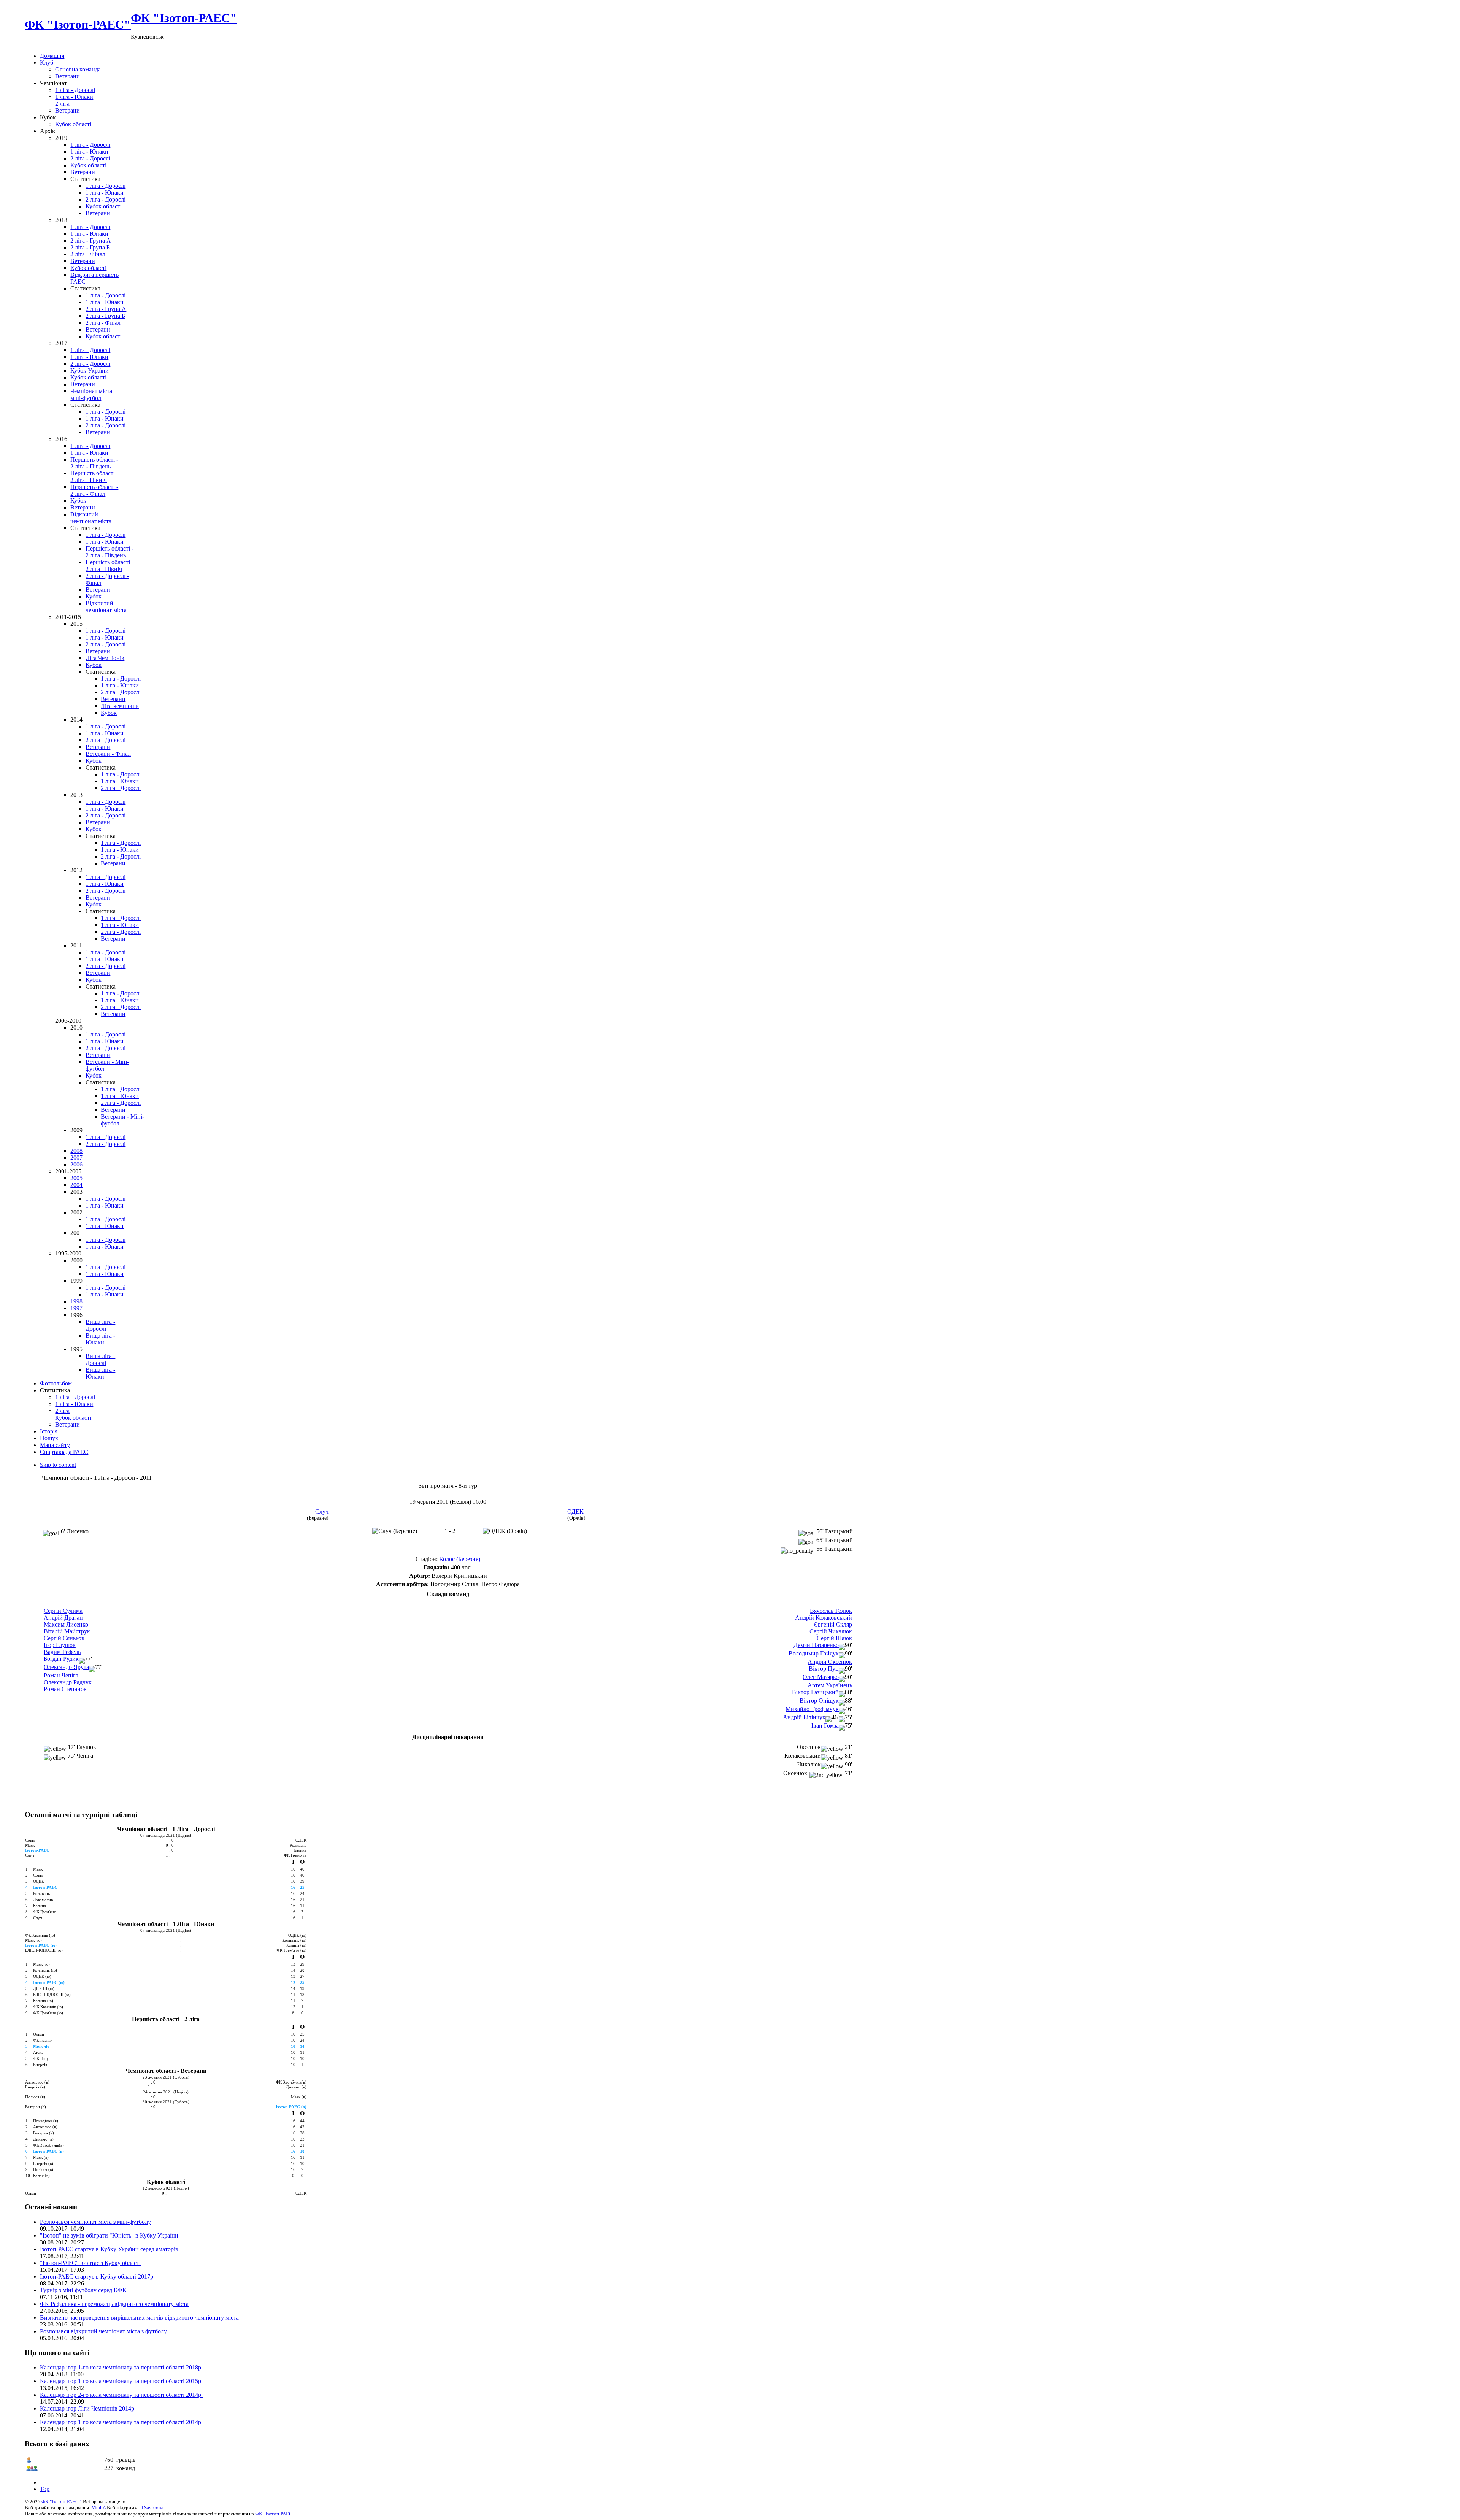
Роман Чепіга (61, 1675)
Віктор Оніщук (819, 1700)
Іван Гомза (825, 1726)
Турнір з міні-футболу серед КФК (83, 2290)
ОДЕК (575, 1512)
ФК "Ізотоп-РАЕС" (61, 2502)
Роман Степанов (65, 1689)
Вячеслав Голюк (831, 1611)
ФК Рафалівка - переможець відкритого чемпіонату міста (114, 2304)
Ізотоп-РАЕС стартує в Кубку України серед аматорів (109, 2249)
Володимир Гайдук (814, 1653)
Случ (322, 1512)
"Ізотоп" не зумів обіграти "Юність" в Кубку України (109, 2235)
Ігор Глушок (60, 1645)
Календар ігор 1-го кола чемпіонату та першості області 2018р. (121, 2367)
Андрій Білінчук (804, 1717)
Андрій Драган (63, 1618)
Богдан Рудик (61, 1659)
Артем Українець (830, 1685)
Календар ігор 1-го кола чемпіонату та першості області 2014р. (121, 2422)
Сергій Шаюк (834, 1638)
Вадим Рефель (62, 1652)
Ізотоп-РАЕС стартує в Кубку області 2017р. (97, 2276)
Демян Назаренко (816, 1645)
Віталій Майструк (67, 1631)
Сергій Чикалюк (831, 1631)
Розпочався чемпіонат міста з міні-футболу (95, 2222)
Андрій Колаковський (824, 1618)
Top (45, 2489)
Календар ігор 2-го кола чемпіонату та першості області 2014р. (121, 2395)
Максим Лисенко (66, 1624)
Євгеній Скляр (833, 1624)
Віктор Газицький (815, 1692)
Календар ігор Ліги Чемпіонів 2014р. (88, 2408)
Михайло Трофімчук (812, 1709)
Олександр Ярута (66, 1667)
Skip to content (58, 1465)
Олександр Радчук (68, 1682)
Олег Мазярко (821, 1677)
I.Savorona (152, 2508)
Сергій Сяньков (64, 1638)
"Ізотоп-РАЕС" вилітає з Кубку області (90, 2263)
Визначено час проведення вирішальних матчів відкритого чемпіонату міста (139, 2318)
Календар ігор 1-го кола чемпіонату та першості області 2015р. (121, 2381)
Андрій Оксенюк (830, 1662)
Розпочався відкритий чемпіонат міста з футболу (103, 2331)
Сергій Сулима (63, 1611)
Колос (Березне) (460, 1559)
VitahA (99, 2508)
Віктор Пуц (824, 1669)
